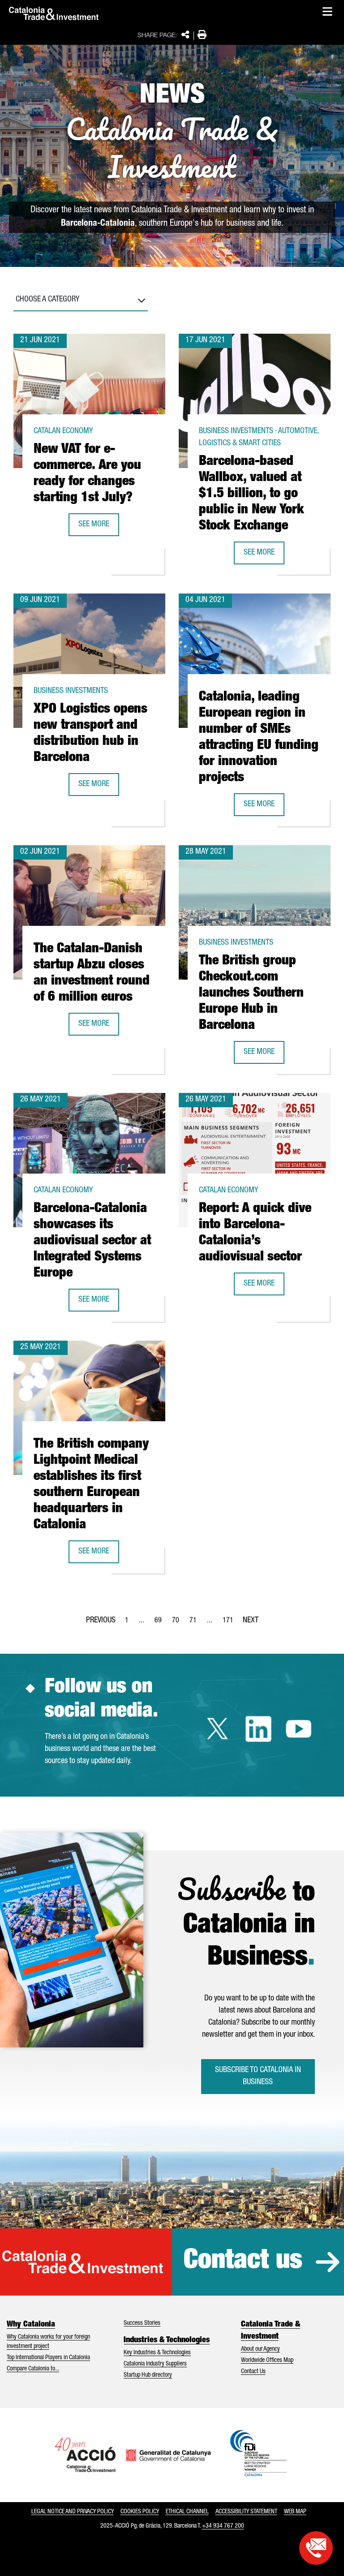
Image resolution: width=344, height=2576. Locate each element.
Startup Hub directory (148, 2375)
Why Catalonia (31, 2325)
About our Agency (260, 2349)
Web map (295, 2512)
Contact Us (253, 2372)
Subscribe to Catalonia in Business (258, 2076)
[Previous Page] (101, 1619)
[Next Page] (251, 1619)
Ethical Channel (187, 2512)
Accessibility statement (246, 2512)
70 (178, 1623)
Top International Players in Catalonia (48, 2358)
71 (196, 1623)
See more (99, 527)
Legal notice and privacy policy (73, 2512)
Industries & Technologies (167, 2340)
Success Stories (142, 2323)
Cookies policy (140, 2512)
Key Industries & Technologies (157, 2353)
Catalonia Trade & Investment (271, 2331)
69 (161, 1623)
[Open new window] (316, 2548)
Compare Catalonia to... (33, 2369)
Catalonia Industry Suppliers (155, 2364)
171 (231, 1623)
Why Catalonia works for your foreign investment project (48, 2342)
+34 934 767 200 (223, 2526)
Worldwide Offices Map (267, 2361)
